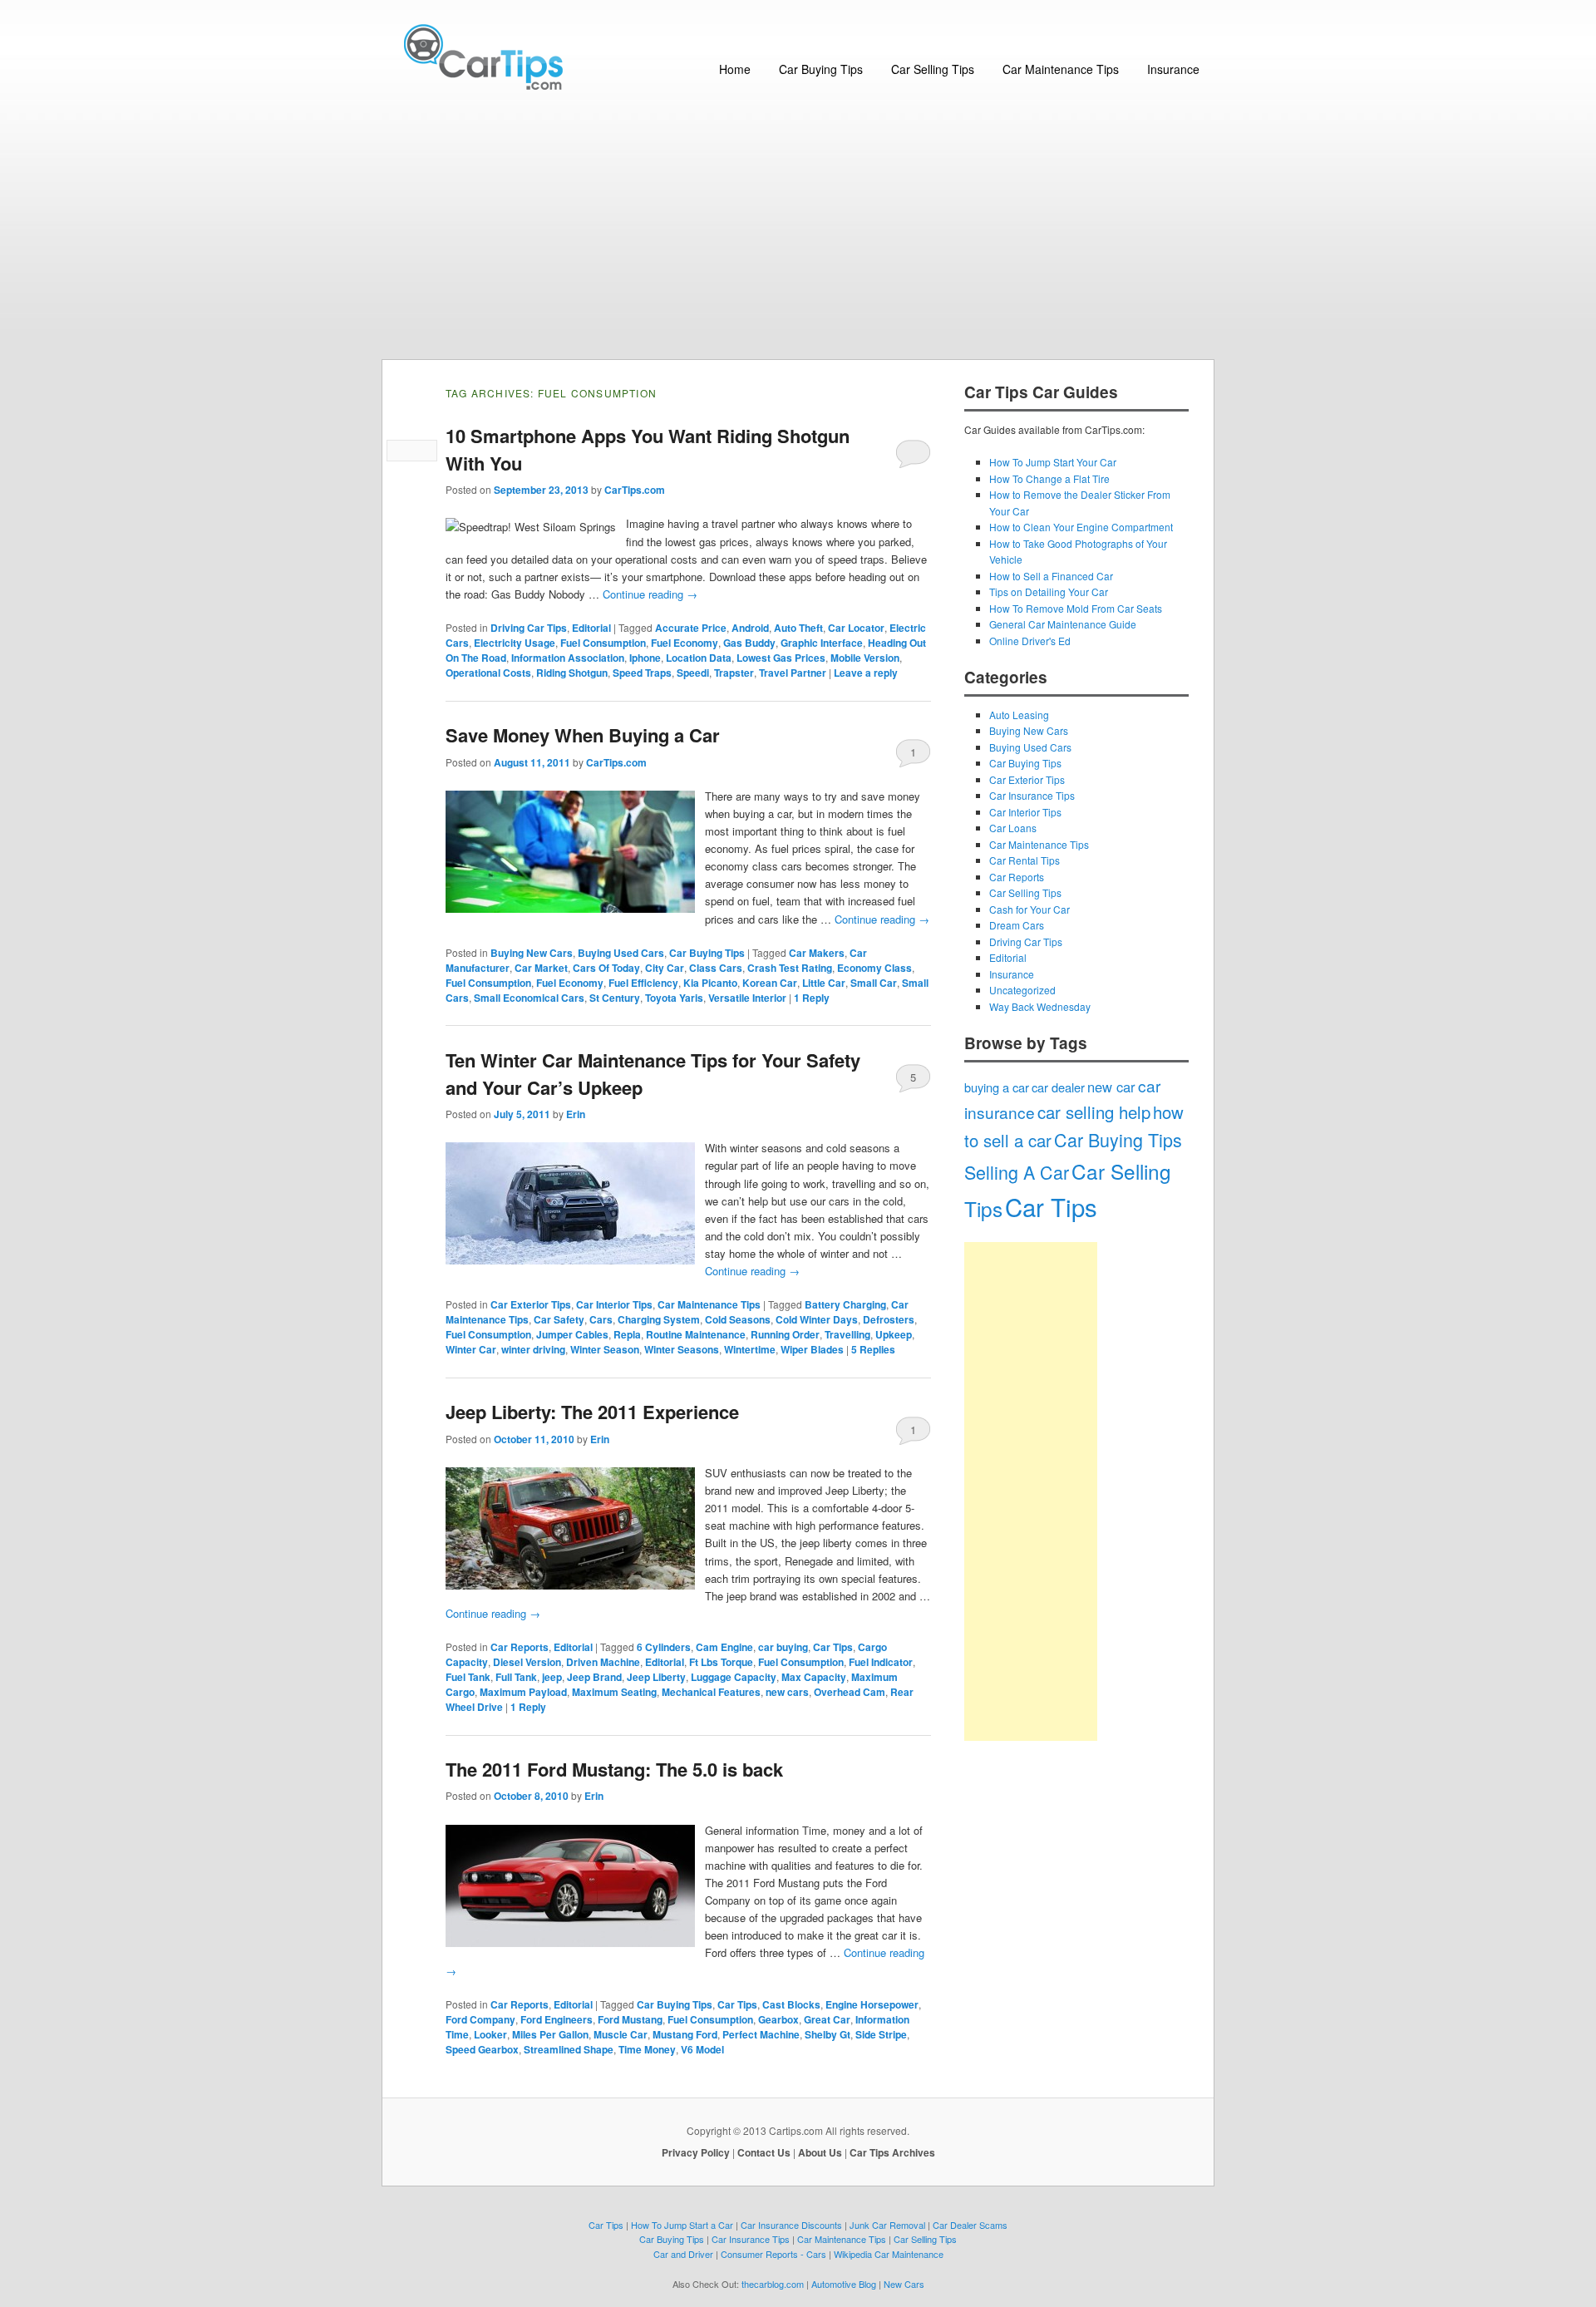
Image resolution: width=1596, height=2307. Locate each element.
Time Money (647, 2049)
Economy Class (874, 968)
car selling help (1094, 1112)
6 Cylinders (664, 1647)
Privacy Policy (696, 2152)
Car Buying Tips (821, 69)
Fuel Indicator (881, 1662)
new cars (787, 1692)
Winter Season (605, 1349)
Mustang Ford (685, 2034)
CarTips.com (635, 490)
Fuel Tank (468, 1677)
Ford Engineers (557, 2019)
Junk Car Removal (887, 2225)
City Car (665, 968)
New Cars (904, 2284)
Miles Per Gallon (550, 2034)
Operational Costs (488, 673)
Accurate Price (691, 628)
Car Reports (520, 1647)
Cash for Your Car (1030, 909)
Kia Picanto (710, 983)
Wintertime (750, 1349)
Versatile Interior (747, 998)
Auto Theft (798, 628)
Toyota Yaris (674, 998)
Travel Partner (793, 673)
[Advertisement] (798, 234)
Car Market (541, 968)
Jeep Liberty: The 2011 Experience (592, 1412)
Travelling (847, 1334)
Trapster (734, 673)
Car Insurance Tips (1032, 795)
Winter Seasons (682, 1349)
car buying (783, 1647)
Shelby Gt (828, 2034)
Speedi (693, 673)
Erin (576, 1114)
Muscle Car (621, 2034)
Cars (601, 1319)
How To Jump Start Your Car (1053, 462)
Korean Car (770, 983)
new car (1111, 1087)
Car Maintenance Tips (1061, 69)
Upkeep (894, 1334)
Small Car (874, 983)
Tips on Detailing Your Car (1049, 592)
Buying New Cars (532, 953)
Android (750, 628)
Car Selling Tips (933, 69)
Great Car (827, 2019)
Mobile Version (865, 658)
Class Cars (716, 968)
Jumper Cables (572, 1334)
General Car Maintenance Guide (1063, 624)
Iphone (645, 658)
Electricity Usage (515, 643)
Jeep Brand (594, 1677)
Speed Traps (642, 673)
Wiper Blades (812, 1349)
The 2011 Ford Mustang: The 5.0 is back (614, 1769)
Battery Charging (845, 1304)
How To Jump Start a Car (682, 2225)
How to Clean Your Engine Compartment (1081, 527)
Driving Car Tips (529, 628)
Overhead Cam (850, 1692)
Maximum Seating (614, 1692)
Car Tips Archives (892, 2152)
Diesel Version (527, 1662)
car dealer (1058, 1087)
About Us (820, 2152)
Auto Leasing (1019, 715)
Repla (627, 1334)
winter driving (533, 1349)
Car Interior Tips (614, 1304)
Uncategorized (1022, 990)
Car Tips (833, 1647)
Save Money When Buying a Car (583, 735)
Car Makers (817, 953)
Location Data (699, 658)
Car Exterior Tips (531, 1304)
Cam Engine (724, 1647)
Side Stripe (881, 2034)
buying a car (997, 1087)
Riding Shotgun (572, 673)
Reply (812, 998)
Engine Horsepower (872, 2004)
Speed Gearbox (482, 2049)
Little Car (824, 983)
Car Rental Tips (1025, 860)
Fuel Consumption (603, 643)
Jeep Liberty (656, 1677)
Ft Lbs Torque (721, 1662)
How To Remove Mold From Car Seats (1076, 608)
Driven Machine (603, 1662)
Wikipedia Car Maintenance (889, 2254)
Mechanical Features (711, 1692)
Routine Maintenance (696, 1334)
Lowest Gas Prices (781, 658)
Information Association (568, 658)
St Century (615, 998)
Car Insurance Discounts (791, 2225)
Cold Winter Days (817, 1319)
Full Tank (516, 1677)
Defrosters (889, 1319)
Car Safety (559, 1319)
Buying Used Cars (621, 953)
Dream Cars (1017, 925)
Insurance (1173, 69)
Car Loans (1013, 828)
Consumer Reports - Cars (773, 2254)
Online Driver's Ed (1030, 641)
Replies (873, 1349)
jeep (552, 1677)
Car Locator (856, 628)
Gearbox (778, 2019)
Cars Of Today (606, 968)
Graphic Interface (822, 643)
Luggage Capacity (734, 1677)
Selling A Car (1017, 1172)
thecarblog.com (773, 2284)
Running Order (785, 1334)
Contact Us (764, 2152)
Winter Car (471, 1349)
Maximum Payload (523, 1692)
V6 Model (702, 2049)
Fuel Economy (685, 643)
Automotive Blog (844, 2284)
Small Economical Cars (529, 998)
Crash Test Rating (790, 968)
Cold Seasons (738, 1319)
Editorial (591, 628)
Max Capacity (814, 1677)
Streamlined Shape (569, 2049)
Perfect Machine (761, 2034)
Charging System (659, 1319)
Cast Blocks (791, 2004)
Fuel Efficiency (643, 983)
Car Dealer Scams (970, 2225)
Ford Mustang (630, 2019)
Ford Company (480, 2019)
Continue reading (650, 594)
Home (735, 69)
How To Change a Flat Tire (1049, 478)
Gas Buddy (749, 643)
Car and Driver (683, 2254)
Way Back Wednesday (1040, 1006)
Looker (490, 2034)
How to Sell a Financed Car (1051, 576)
